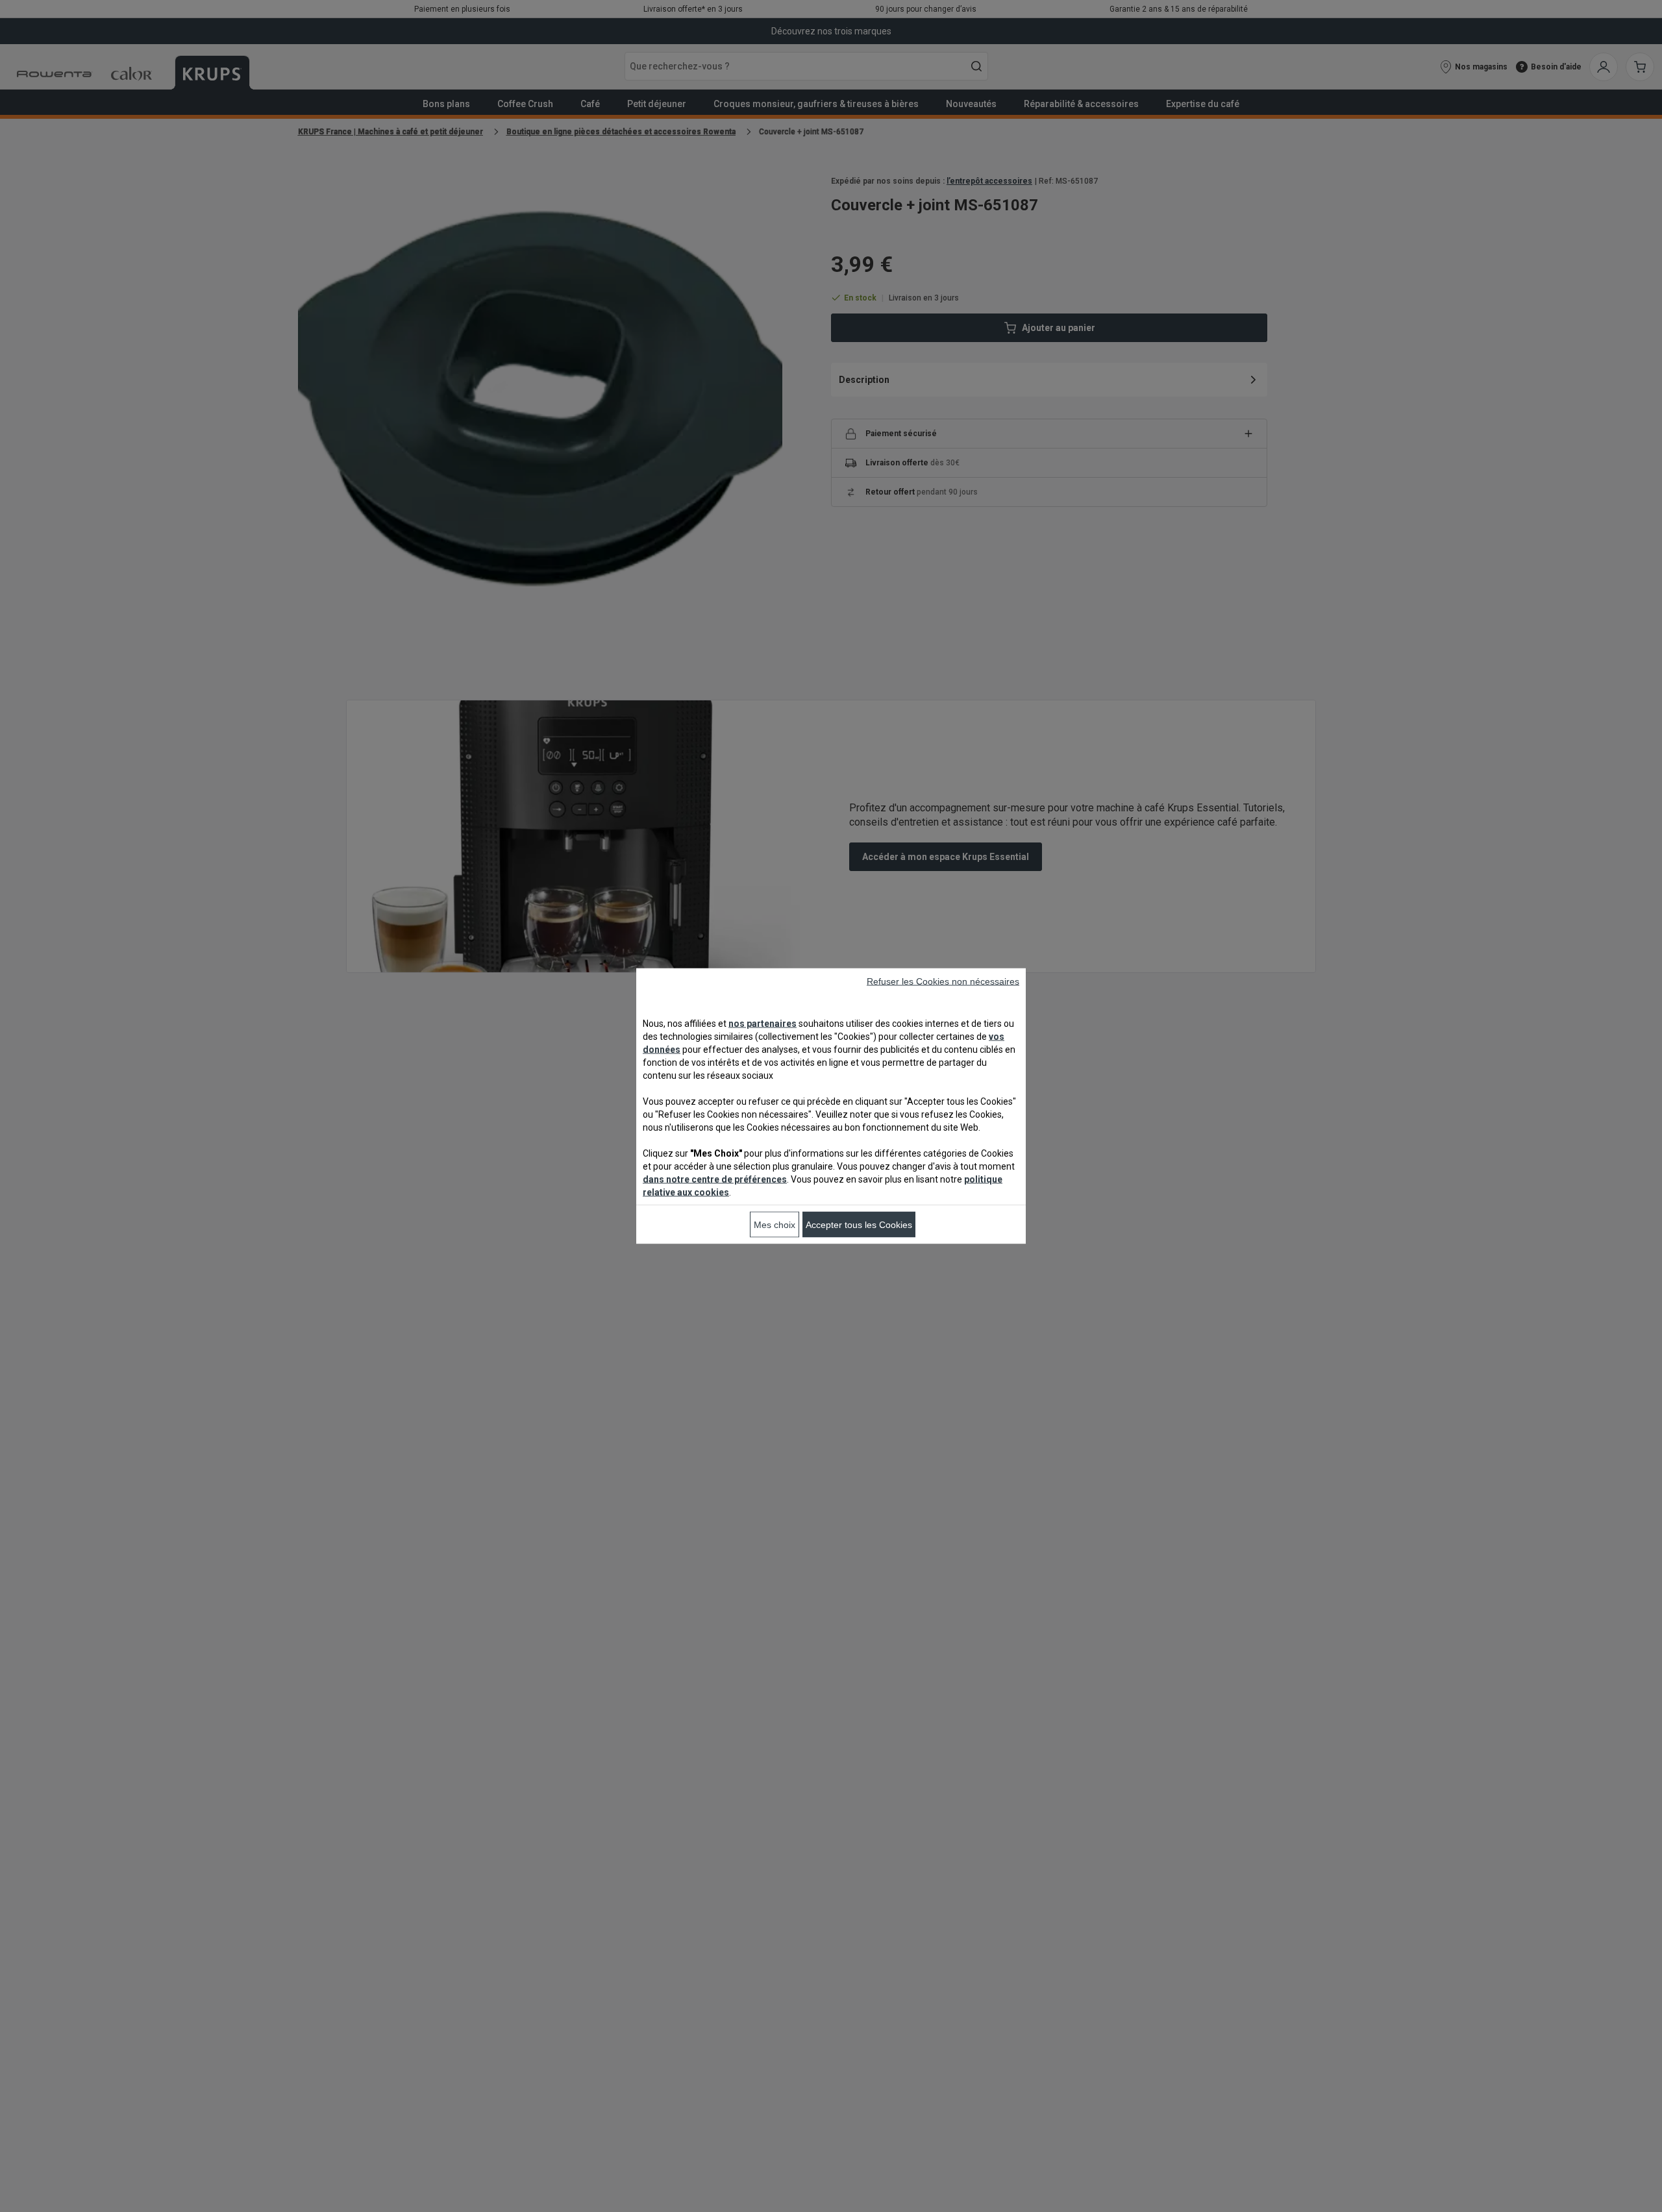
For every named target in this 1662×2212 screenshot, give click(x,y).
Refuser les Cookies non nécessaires (943, 981)
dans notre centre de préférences (715, 1179)
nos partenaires (763, 1024)
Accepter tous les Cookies (859, 1225)
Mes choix (775, 1225)
